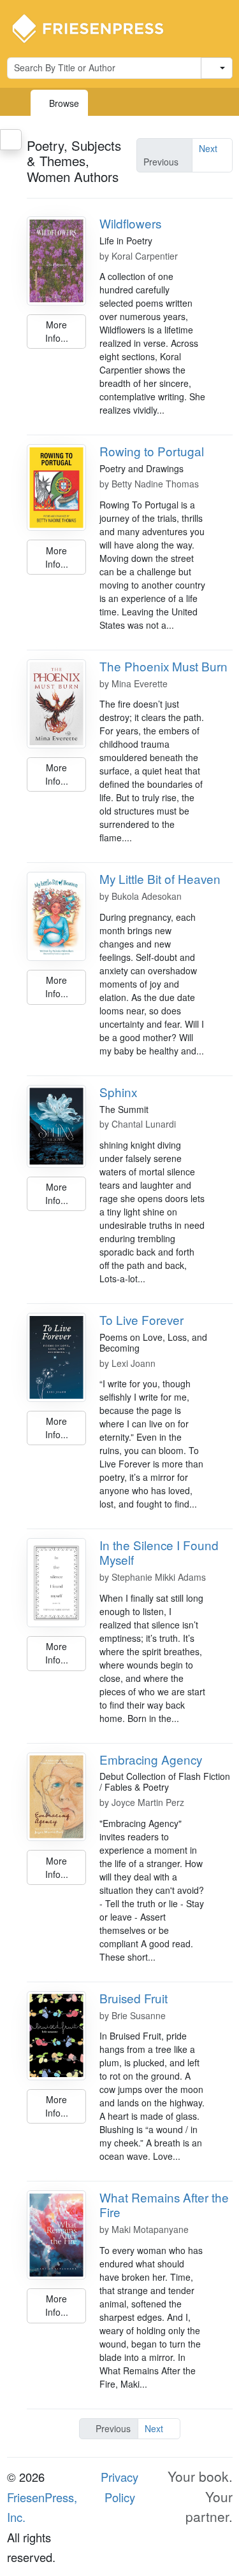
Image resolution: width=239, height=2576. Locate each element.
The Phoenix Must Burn (163, 666)
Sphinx (118, 1092)
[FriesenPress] (96, 27)
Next (208, 148)
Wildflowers (130, 223)
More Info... (57, 331)
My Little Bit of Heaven (160, 878)
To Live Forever (141, 1319)
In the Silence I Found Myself (159, 1552)
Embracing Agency (151, 1759)
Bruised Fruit (134, 1998)
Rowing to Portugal (152, 451)
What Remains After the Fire (164, 2204)
